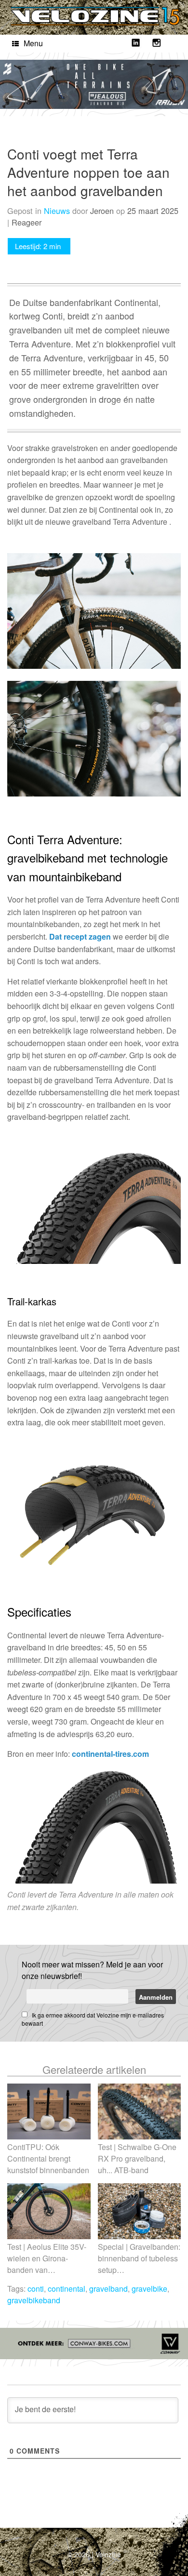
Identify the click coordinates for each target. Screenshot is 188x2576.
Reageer (27, 222)
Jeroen (102, 211)
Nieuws (57, 211)
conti (36, 2289)
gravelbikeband (34, 2300)
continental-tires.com (110, 1754)
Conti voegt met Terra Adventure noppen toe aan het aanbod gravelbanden (88, 172)
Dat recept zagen (80, 936)
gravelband (108, 2289)
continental (67, 2289)
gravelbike (149, 2289)
